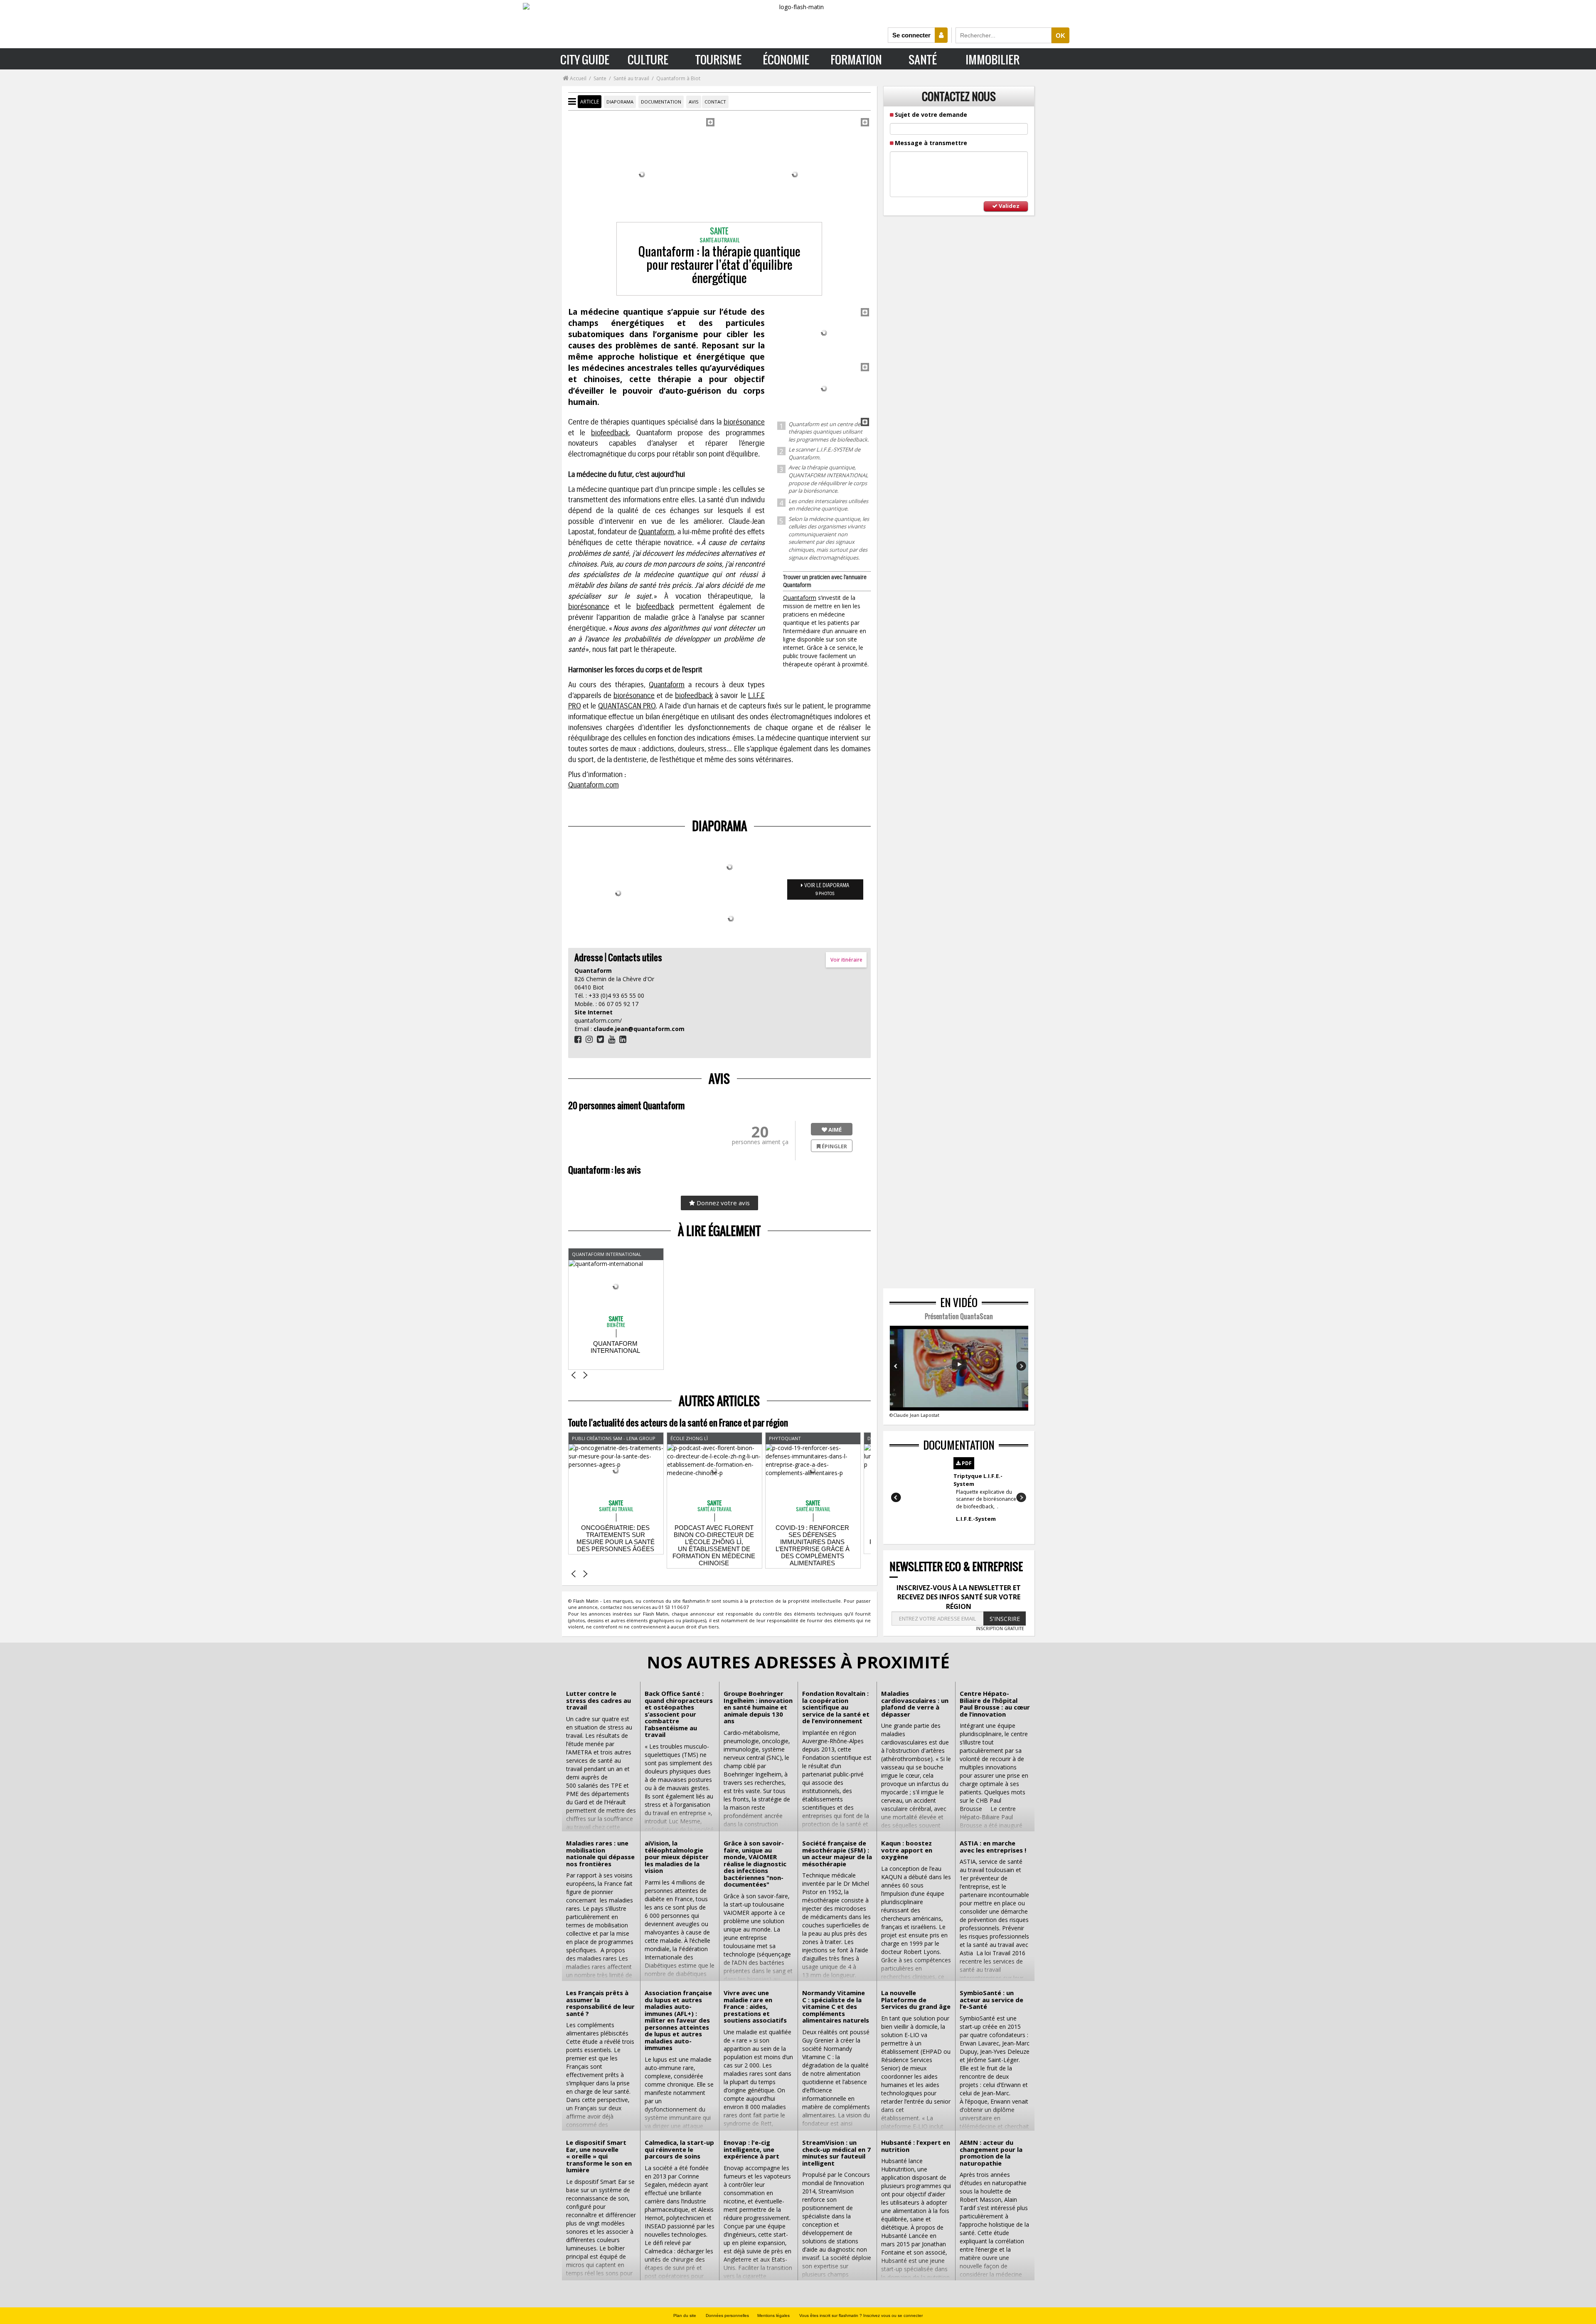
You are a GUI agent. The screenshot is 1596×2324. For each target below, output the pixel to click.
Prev (897, 1366)
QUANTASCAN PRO (627, 706)
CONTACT (715, 102)
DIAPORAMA (620, 102)
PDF (966, 1463)
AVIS (694, 102)
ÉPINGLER (834, 1146)
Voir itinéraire (846, 960)
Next (1021, 1366)
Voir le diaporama (826, 889)
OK (1060, 36)
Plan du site (685, 2315)
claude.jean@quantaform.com (639, 1029)
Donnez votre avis (722, 1203)
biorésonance (744, 422)
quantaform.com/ (598, 1020)
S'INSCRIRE (1005, 1619)
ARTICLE (590, 102)
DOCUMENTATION (661, 102)
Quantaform (800, 598)
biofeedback (610, 433)
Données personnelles (727, 2315)
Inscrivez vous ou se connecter (893, 2315)
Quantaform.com (594, 785)
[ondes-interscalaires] (824, 389)
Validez (1009, 206)
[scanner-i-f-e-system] (795, 174)
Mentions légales (773, 2315)
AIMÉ (834, 1130)
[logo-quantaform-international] (824, 333)
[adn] (642, 174)
